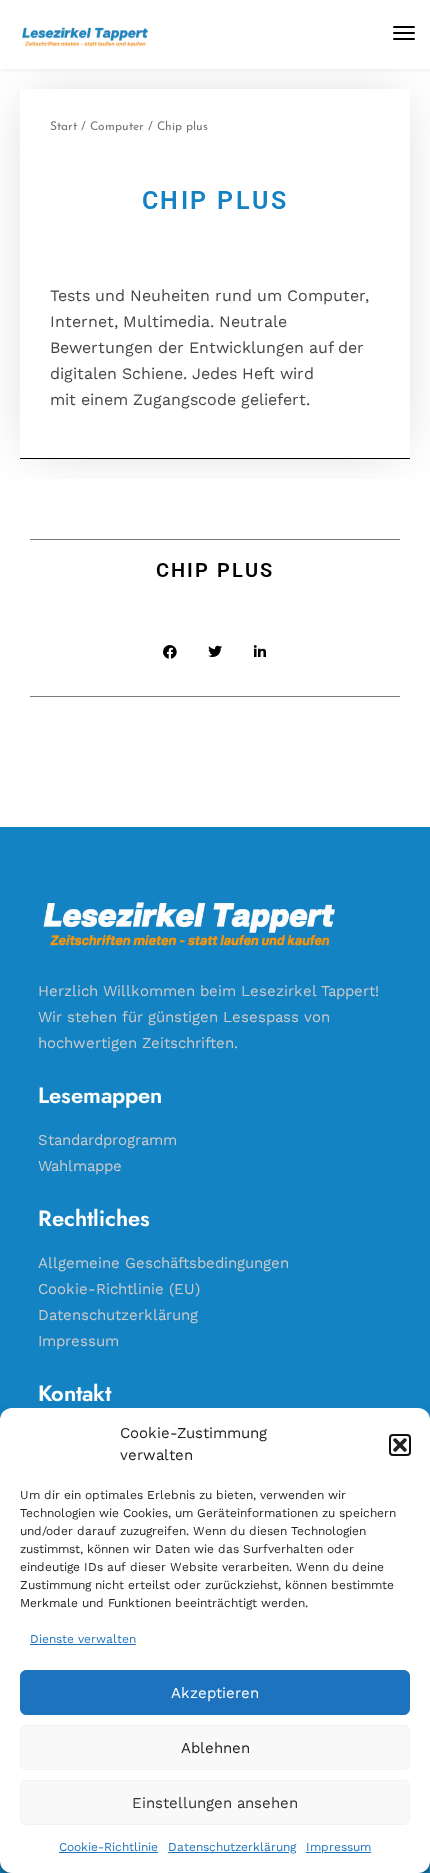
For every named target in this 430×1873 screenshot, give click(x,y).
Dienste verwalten (83, 1639)
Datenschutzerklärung (232, 1847)
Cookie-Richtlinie (108, 1847)
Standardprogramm (107, 1140)
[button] (400, 1445)
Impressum (338, 1847)
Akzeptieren (215, 1693)
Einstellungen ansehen (215, 1803)
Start (63, 127)
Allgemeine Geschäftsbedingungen (163, 1263)
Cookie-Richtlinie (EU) (119, 1289)
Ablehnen (215, 1748)
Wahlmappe (80, 1166)
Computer (117, 127)
